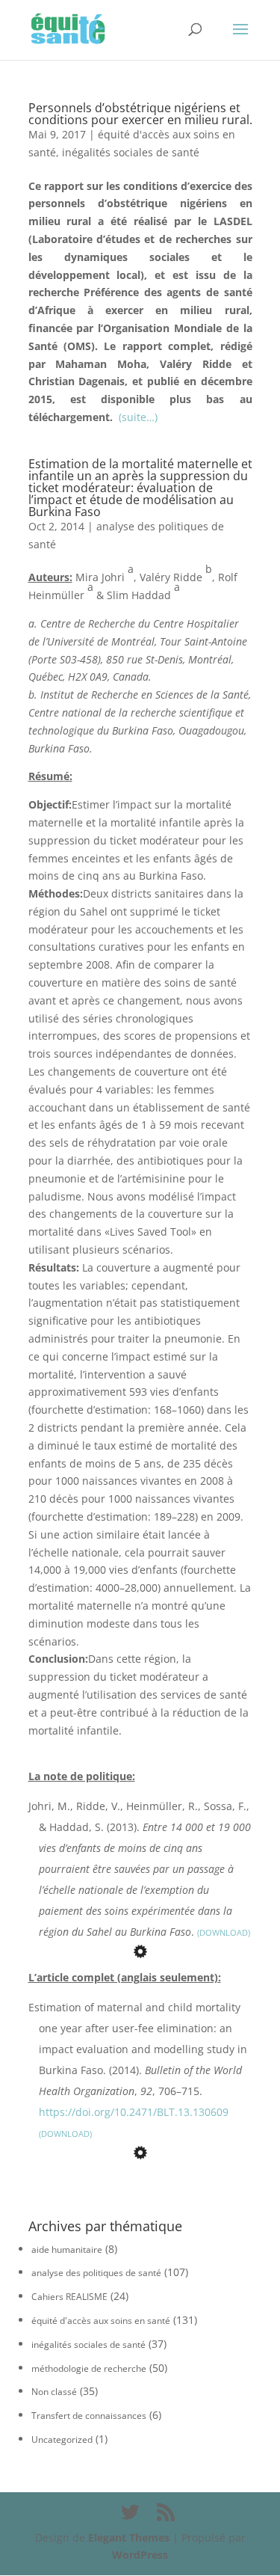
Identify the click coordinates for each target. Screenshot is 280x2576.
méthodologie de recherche (89, 2368)
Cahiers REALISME (69, 2297)
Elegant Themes (129, 2537)
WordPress (140, 2555)
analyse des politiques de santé (96, 2273)
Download (224, 1932)
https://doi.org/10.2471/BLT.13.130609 (134, 2112)
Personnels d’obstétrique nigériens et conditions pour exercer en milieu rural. (140, 114)
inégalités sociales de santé (131, 152)
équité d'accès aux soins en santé (101, 2321)
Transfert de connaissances (89, 2416)
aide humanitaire (67, 2250)
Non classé (54, 2392)
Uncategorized (62, 2439)
